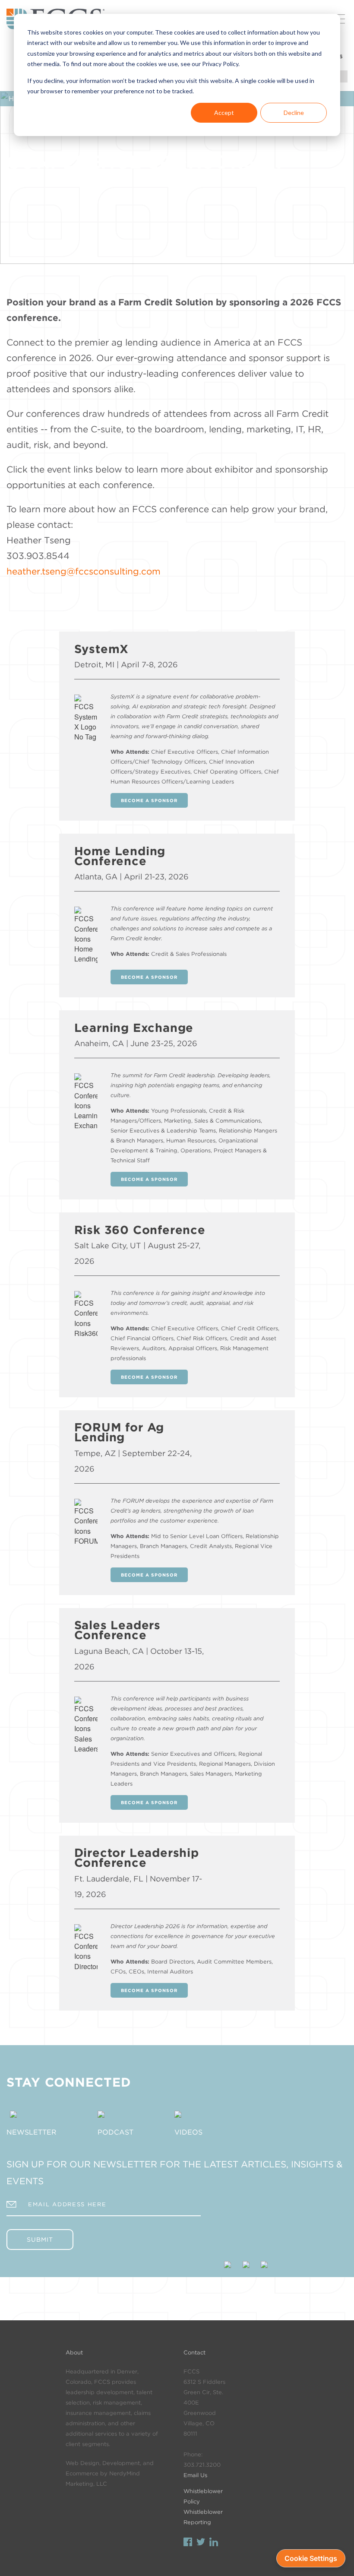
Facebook (188, 2543)
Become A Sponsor (149, 800)
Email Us (195, 2475)
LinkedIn (214, 2543)
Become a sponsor (149, 1179)
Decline (294, 113)
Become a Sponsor (149, 977)
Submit (40, 2240)
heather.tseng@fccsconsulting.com (84, 571)
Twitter (201, 2543)
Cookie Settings (311, 2558)
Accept (224, 113)
